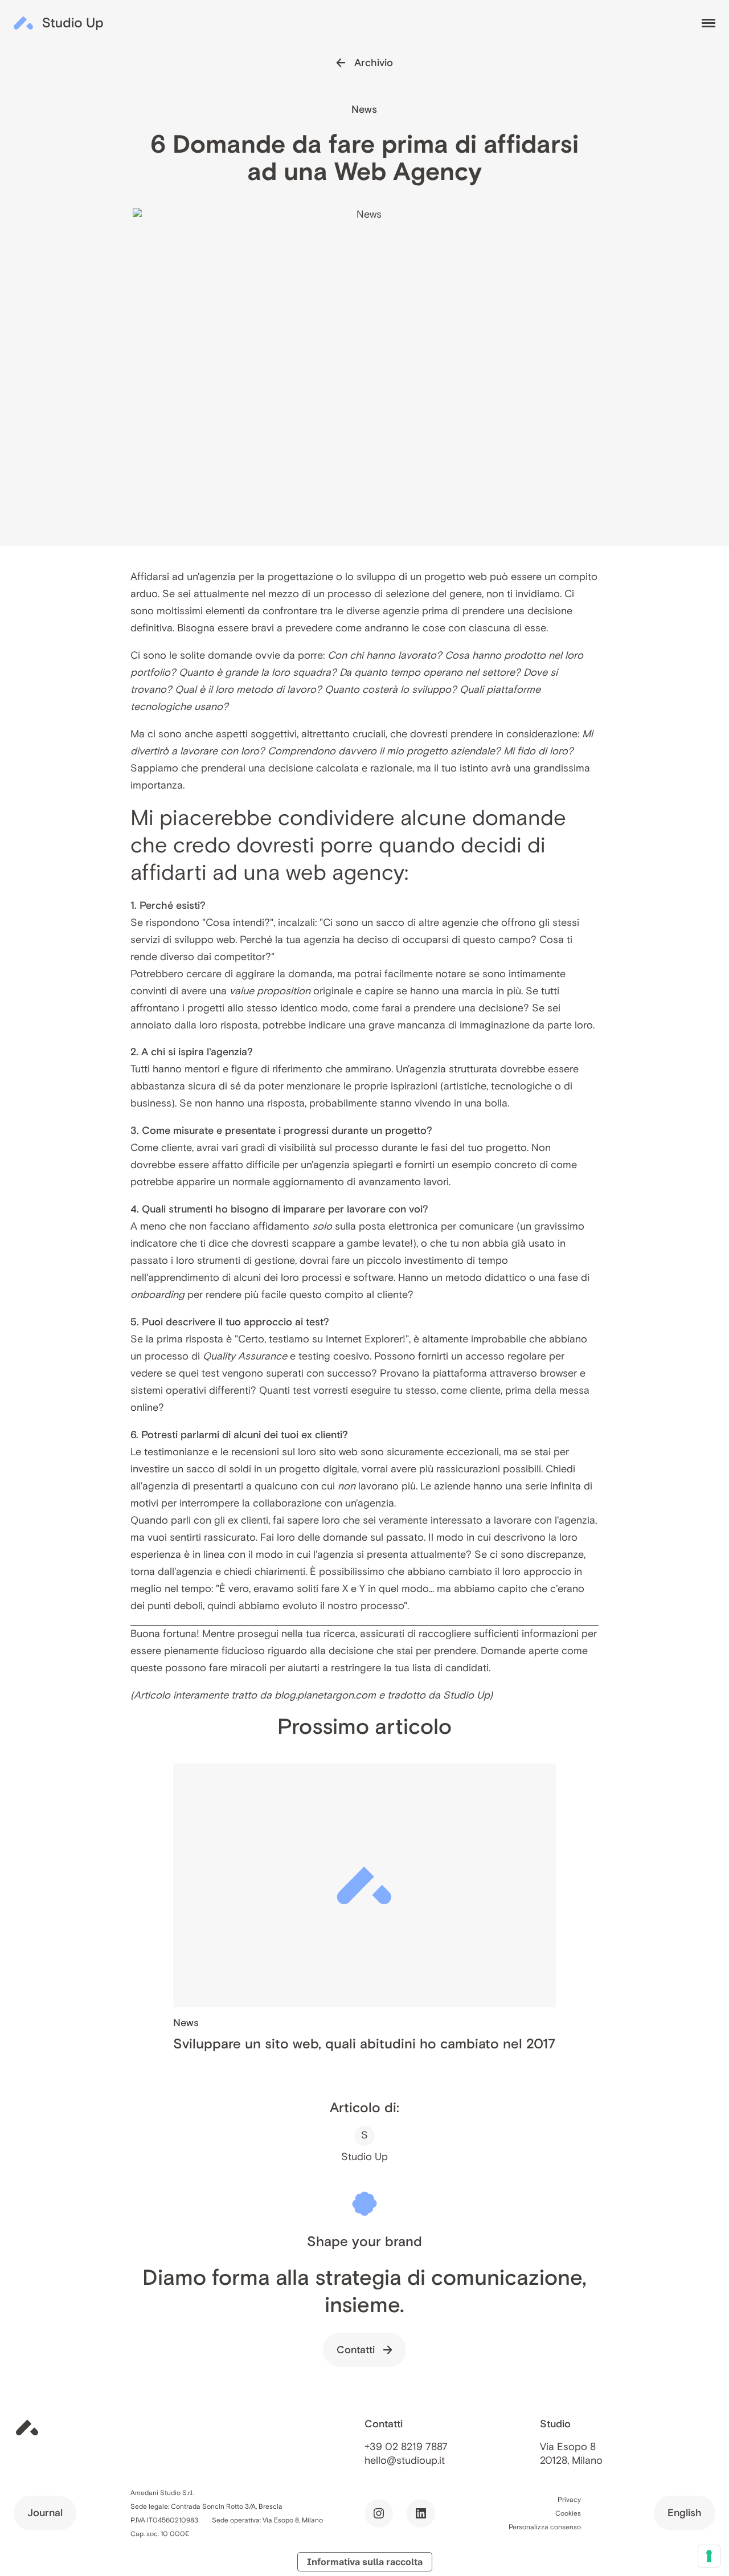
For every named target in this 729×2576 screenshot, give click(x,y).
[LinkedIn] (421, 2513)
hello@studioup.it (405, 2460)
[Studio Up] (59, 23)
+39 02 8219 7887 (406, 2447)
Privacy (569, 2499)
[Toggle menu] (708, 23)
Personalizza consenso (545, 2527)
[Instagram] (379, 2513)
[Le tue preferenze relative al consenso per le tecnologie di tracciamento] (709, 2556)
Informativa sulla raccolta (365, 2562)
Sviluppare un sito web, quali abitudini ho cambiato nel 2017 (364, 2044)
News (364, 109)
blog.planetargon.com (325, 1695)
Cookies (568, 2513)
